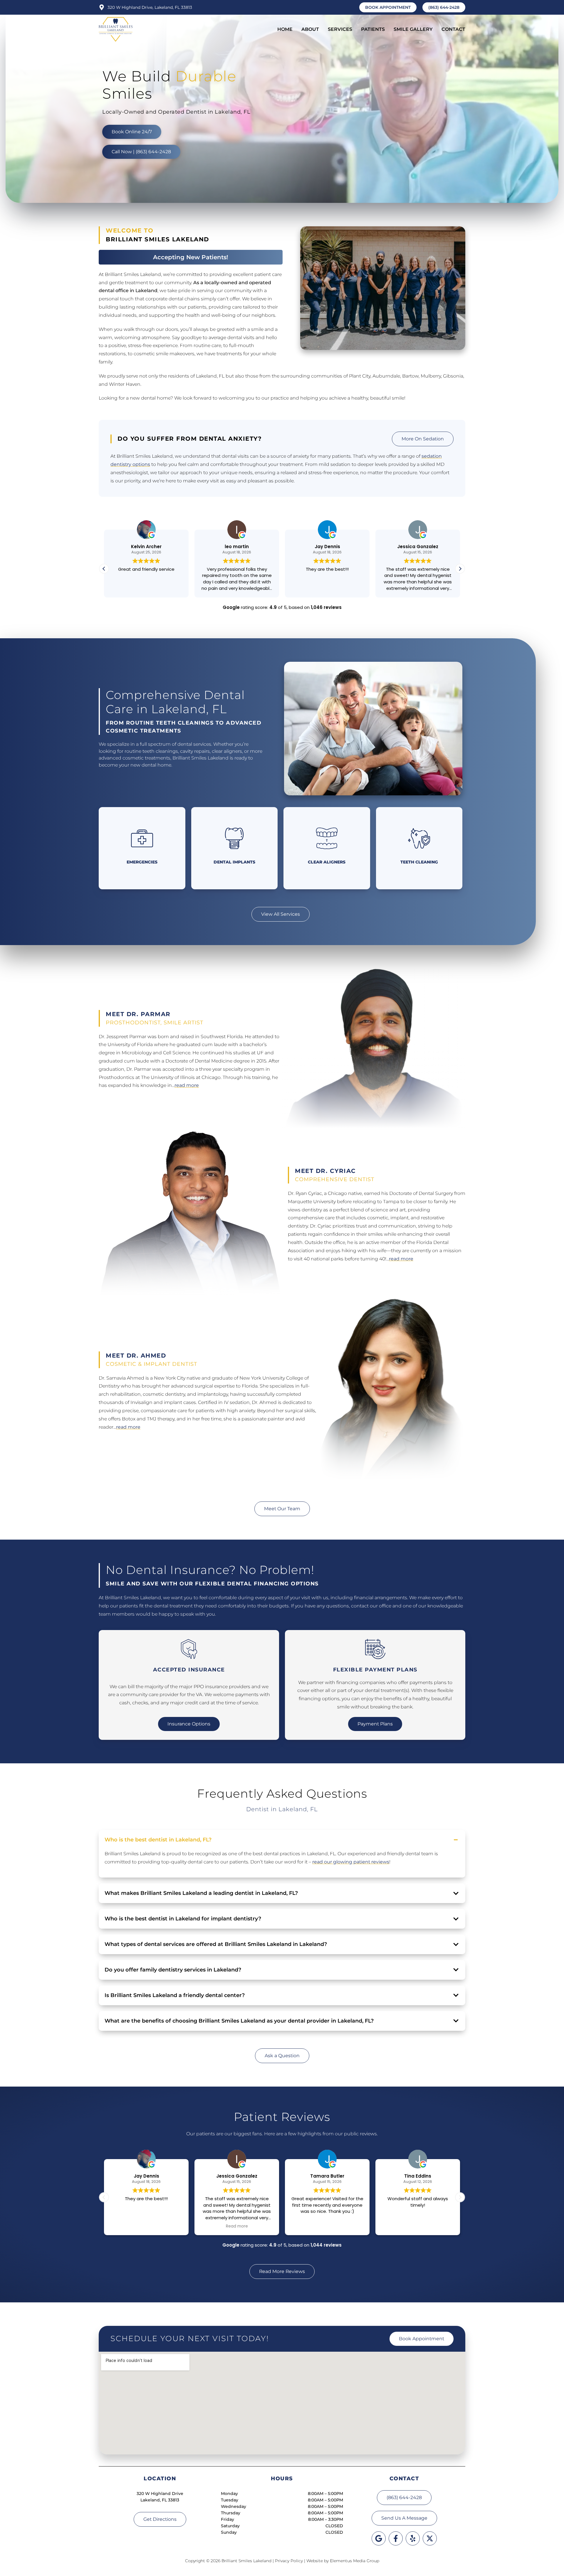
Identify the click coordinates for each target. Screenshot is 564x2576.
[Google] (379, 2538)
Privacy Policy (289, 2561)
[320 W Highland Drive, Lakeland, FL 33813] (102, 7)
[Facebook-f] (396, 2538)
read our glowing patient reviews (351, 1862)
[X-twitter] (430, 2538)
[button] (460, 569)
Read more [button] (418, 2226)
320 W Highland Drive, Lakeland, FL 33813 (150, 7)
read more (187, 1085)
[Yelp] (413, 2538)
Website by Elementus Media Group (343, 2561)
